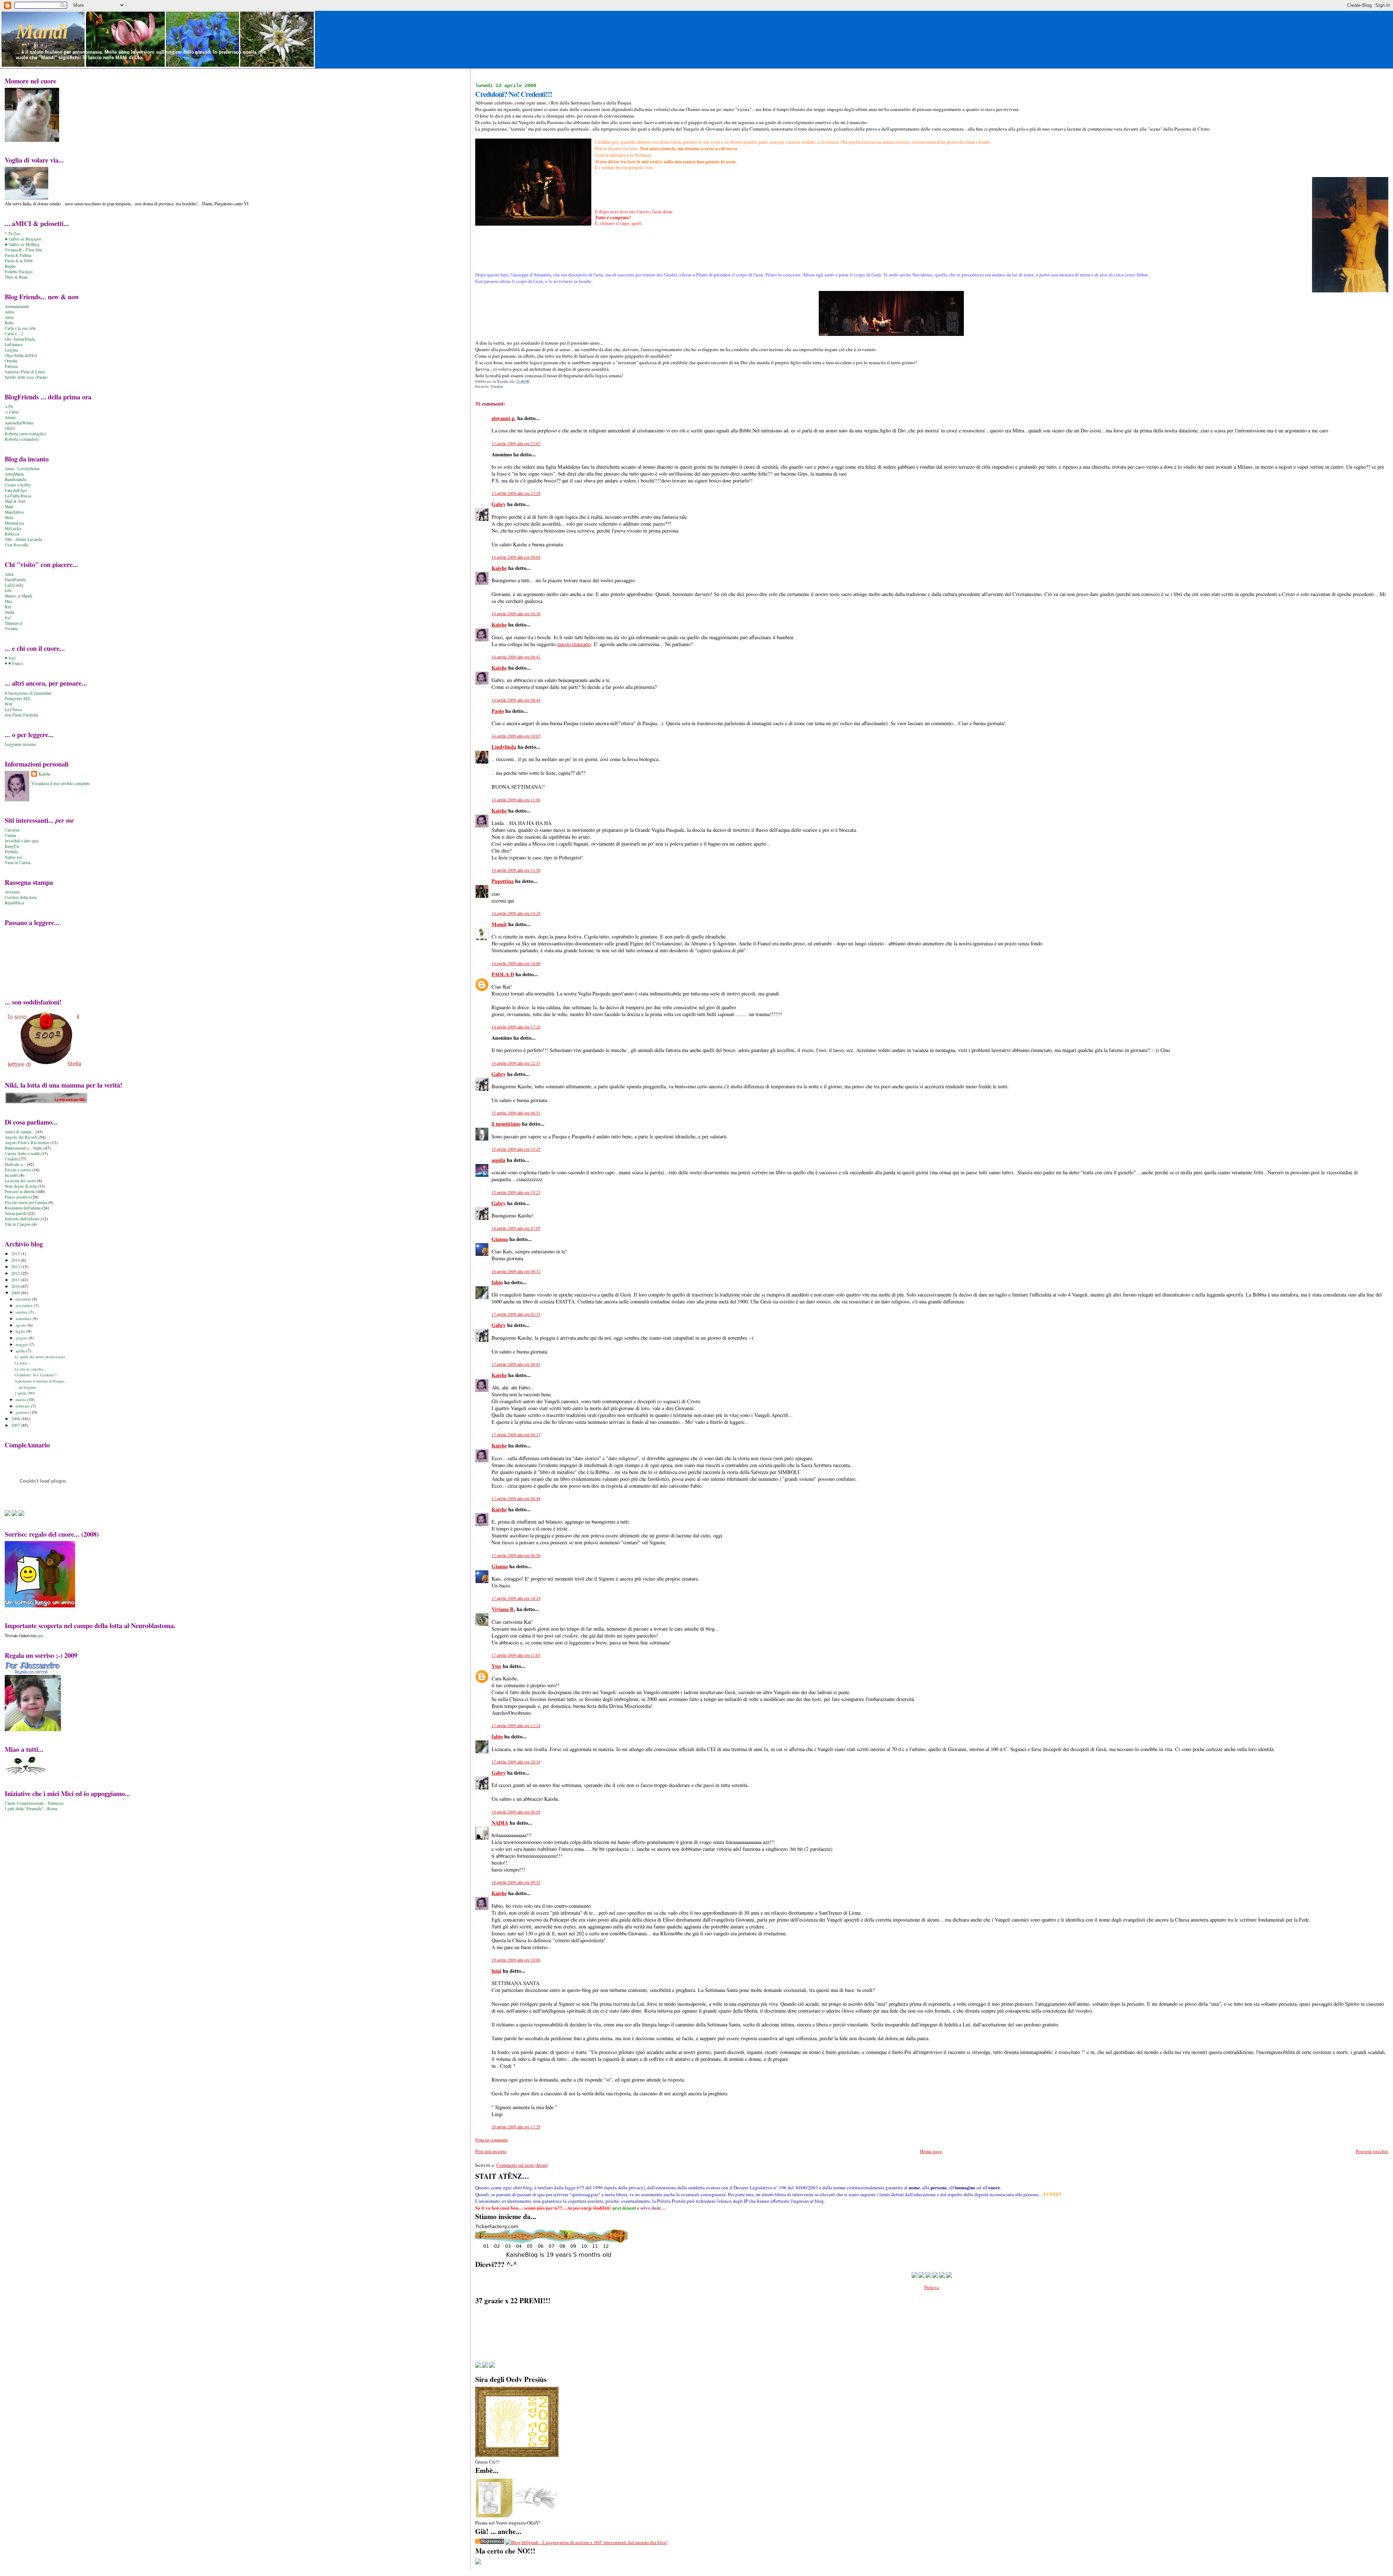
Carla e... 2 (14, 334)
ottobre (22, 1312)
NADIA (500, 1823)
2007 (16, 1425)
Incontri (11, 1175)
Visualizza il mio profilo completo (61, 783)
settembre (24, 1318)
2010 (16, 1286)
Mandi (42, 32)
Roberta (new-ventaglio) (25, 434)
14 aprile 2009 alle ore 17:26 (516, 1027)
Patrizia (11, 366)
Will (8, 704)
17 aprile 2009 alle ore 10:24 (516, 1598)
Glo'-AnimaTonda (20, 339)
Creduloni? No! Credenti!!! (36, 1375)
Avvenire (12, 892)
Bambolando (16, 479)
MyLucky (13, 528)
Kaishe (499, 568)
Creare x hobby (18, 485)
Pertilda (11, 852)
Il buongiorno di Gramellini (28, 693)
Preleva (932, 2287)
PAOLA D (503, 974)
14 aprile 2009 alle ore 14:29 (516, 913)
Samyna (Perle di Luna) (25, 372)
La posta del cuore (20, 1181)
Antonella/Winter (19, 423)
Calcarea (12, 830)
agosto (22, 1325)
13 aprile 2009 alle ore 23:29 (516, 493)
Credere (497, 386)
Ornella (11, 361)
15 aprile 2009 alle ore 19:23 (516, 1192)
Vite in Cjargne (18, 1224)
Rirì (8, 607)
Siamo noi (13, 857)
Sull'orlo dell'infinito (22, 1219)
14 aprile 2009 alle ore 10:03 (516, 736)
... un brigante (25, 1387)
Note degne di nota (21, 1186)
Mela (9, 517)
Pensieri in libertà (20, 1192)
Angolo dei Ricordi (21, 1137)
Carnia (10, 835)
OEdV (10, 428)
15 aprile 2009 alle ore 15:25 (516, 1149)
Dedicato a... (15, 1164)
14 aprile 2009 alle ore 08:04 (516, 557)
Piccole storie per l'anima (26, 1202)
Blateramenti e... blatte (24, 1148)
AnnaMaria (14, 474)
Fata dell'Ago (16, 490)
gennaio (23, 1412)
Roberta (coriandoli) (22, 439)
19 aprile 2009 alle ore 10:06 (516, 1960)
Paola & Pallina (18, 255)
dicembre (24, 1299)
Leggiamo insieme (20, 744)
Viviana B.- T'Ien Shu (23, 250)
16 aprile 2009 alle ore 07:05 (516, 1228)
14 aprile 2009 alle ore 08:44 (516, 700)
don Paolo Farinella (21, 715)
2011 (16, 1280)
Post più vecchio (1372, 2151)
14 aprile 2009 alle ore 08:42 (516, 657)
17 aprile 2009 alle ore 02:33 (516, 1314)
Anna (9, 312)
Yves (496, 1666)
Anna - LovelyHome (22, 469)
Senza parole (16, 1213)
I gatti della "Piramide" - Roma (31, 1809)
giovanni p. (504, 418)
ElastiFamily (15, 580)
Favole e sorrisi (18, 1170)
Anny (9, 317)
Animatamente (17, 306)
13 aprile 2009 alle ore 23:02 (516, 443)
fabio (497, 1282)
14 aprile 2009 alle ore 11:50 (516, 870)
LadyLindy (14, 585)
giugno (22, 1338)
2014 (16, 1260)
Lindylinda (504, 747)
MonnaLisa (14, 523)
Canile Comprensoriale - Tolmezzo (34, 1803)
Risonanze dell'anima (23, 1208)
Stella (9, 612)
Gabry (499, 504)
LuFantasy (14, 344)
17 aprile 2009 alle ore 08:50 (516, 1555)
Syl (8, 618)
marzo (21, 1399)
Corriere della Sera (21, 897)
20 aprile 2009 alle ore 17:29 (516, 2127)
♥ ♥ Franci (14, 663)
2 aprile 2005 (25, 1393)
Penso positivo (17, 1197)
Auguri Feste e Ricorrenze (27, 1143)
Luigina (11, 350)
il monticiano (506, 1124)
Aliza (9, 574)
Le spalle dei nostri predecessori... (41, 1357)
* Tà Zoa (12, 233)
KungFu (12, 846)
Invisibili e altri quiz (22, 841)
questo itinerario (574, 644)
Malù (9, 507)
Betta (9, 323)
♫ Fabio (12, 412)
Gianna (500, 1239)
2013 (16, 1267)
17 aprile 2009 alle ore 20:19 (516, 1762)
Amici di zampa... (20, 1132)
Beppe (10, 266)
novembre (25, 1305)
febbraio (23, 1406)
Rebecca (12, 534)
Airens (10, 417)
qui (40, 1635)
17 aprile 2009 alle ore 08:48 (516, 1498)
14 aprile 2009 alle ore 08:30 (516, 614)
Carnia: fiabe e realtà (22, 1153)
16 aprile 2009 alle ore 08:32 (516, 1271)
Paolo (498, 711)
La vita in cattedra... (30, 1369)
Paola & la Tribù (19, 261)
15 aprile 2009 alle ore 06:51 (516, 1113)
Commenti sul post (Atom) (522, 2165)
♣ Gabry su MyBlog (22, 244)
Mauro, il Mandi (19, 596)
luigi (496, 1971)
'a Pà (9, 406)
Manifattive (14, 512)
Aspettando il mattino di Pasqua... (41, 1381)
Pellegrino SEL (18, 699)
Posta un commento (492, 2140)
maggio (22, 1344)
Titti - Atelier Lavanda (23, 539)
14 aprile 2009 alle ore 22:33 (516, 1063)
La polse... (23, 1363)
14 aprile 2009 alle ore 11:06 (516, 800)
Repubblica (14, 903)
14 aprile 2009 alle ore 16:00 (516, 963)
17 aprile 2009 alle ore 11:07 (516, 1655)
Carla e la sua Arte (20, 328)
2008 (16, 1419)
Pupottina (503, 881)
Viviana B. (503, 1609)
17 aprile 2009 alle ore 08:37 (516, 1435)
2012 (16, 1273)
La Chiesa (13, 709)
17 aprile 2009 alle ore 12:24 (516, 1725)
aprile (21, 1351)
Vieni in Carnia (18, 862)
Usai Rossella (16, 545)
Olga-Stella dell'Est (21, 355)
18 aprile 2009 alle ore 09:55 (516, 1882)
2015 (16, 1254)
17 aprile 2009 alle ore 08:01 (516, 1364)
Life (8, 590)
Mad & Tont (15, 501)
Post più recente (491, 2151)
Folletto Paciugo (19, 272)
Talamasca (13, 623)
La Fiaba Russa (18, 496)
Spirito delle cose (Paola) (26, 377)
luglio (21, 1331)
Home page (931, 2151)
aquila (498, 1160)
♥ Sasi (10, 658)
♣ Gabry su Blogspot (23, 239)
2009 (16, 1293)
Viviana (11, 628)
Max (9, 601)
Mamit (499, 924)
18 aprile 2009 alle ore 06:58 (516, 1812)
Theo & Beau (16, 277)
